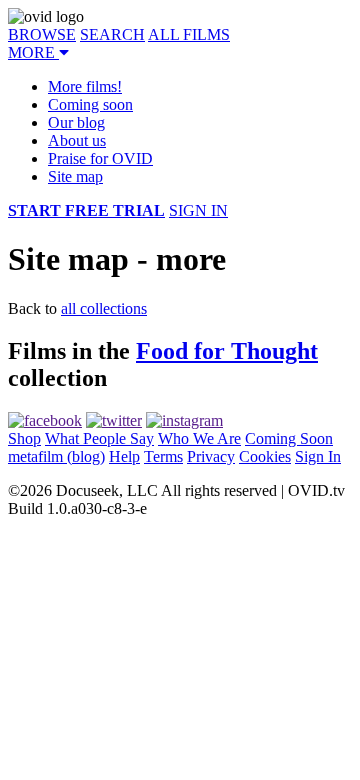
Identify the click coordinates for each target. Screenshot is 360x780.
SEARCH (112, 34)
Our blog (76, 122)
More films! (85, 86)
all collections (104, 308)
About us (77, 140)
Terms (163, 456)
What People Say (99, 438)
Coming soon (90, 104)
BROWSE (42, 34)
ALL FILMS (189, 34)
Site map (75, 176)
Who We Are (199, 438)
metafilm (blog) (56, 456)
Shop (24, 438)
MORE (33, 52)
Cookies (265, 456)
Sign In (318, 456)
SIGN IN (198, 210)
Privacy (211, 456)
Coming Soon (289, 438)
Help (124, 456)
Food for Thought (227, 351)
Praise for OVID (100, 158)
